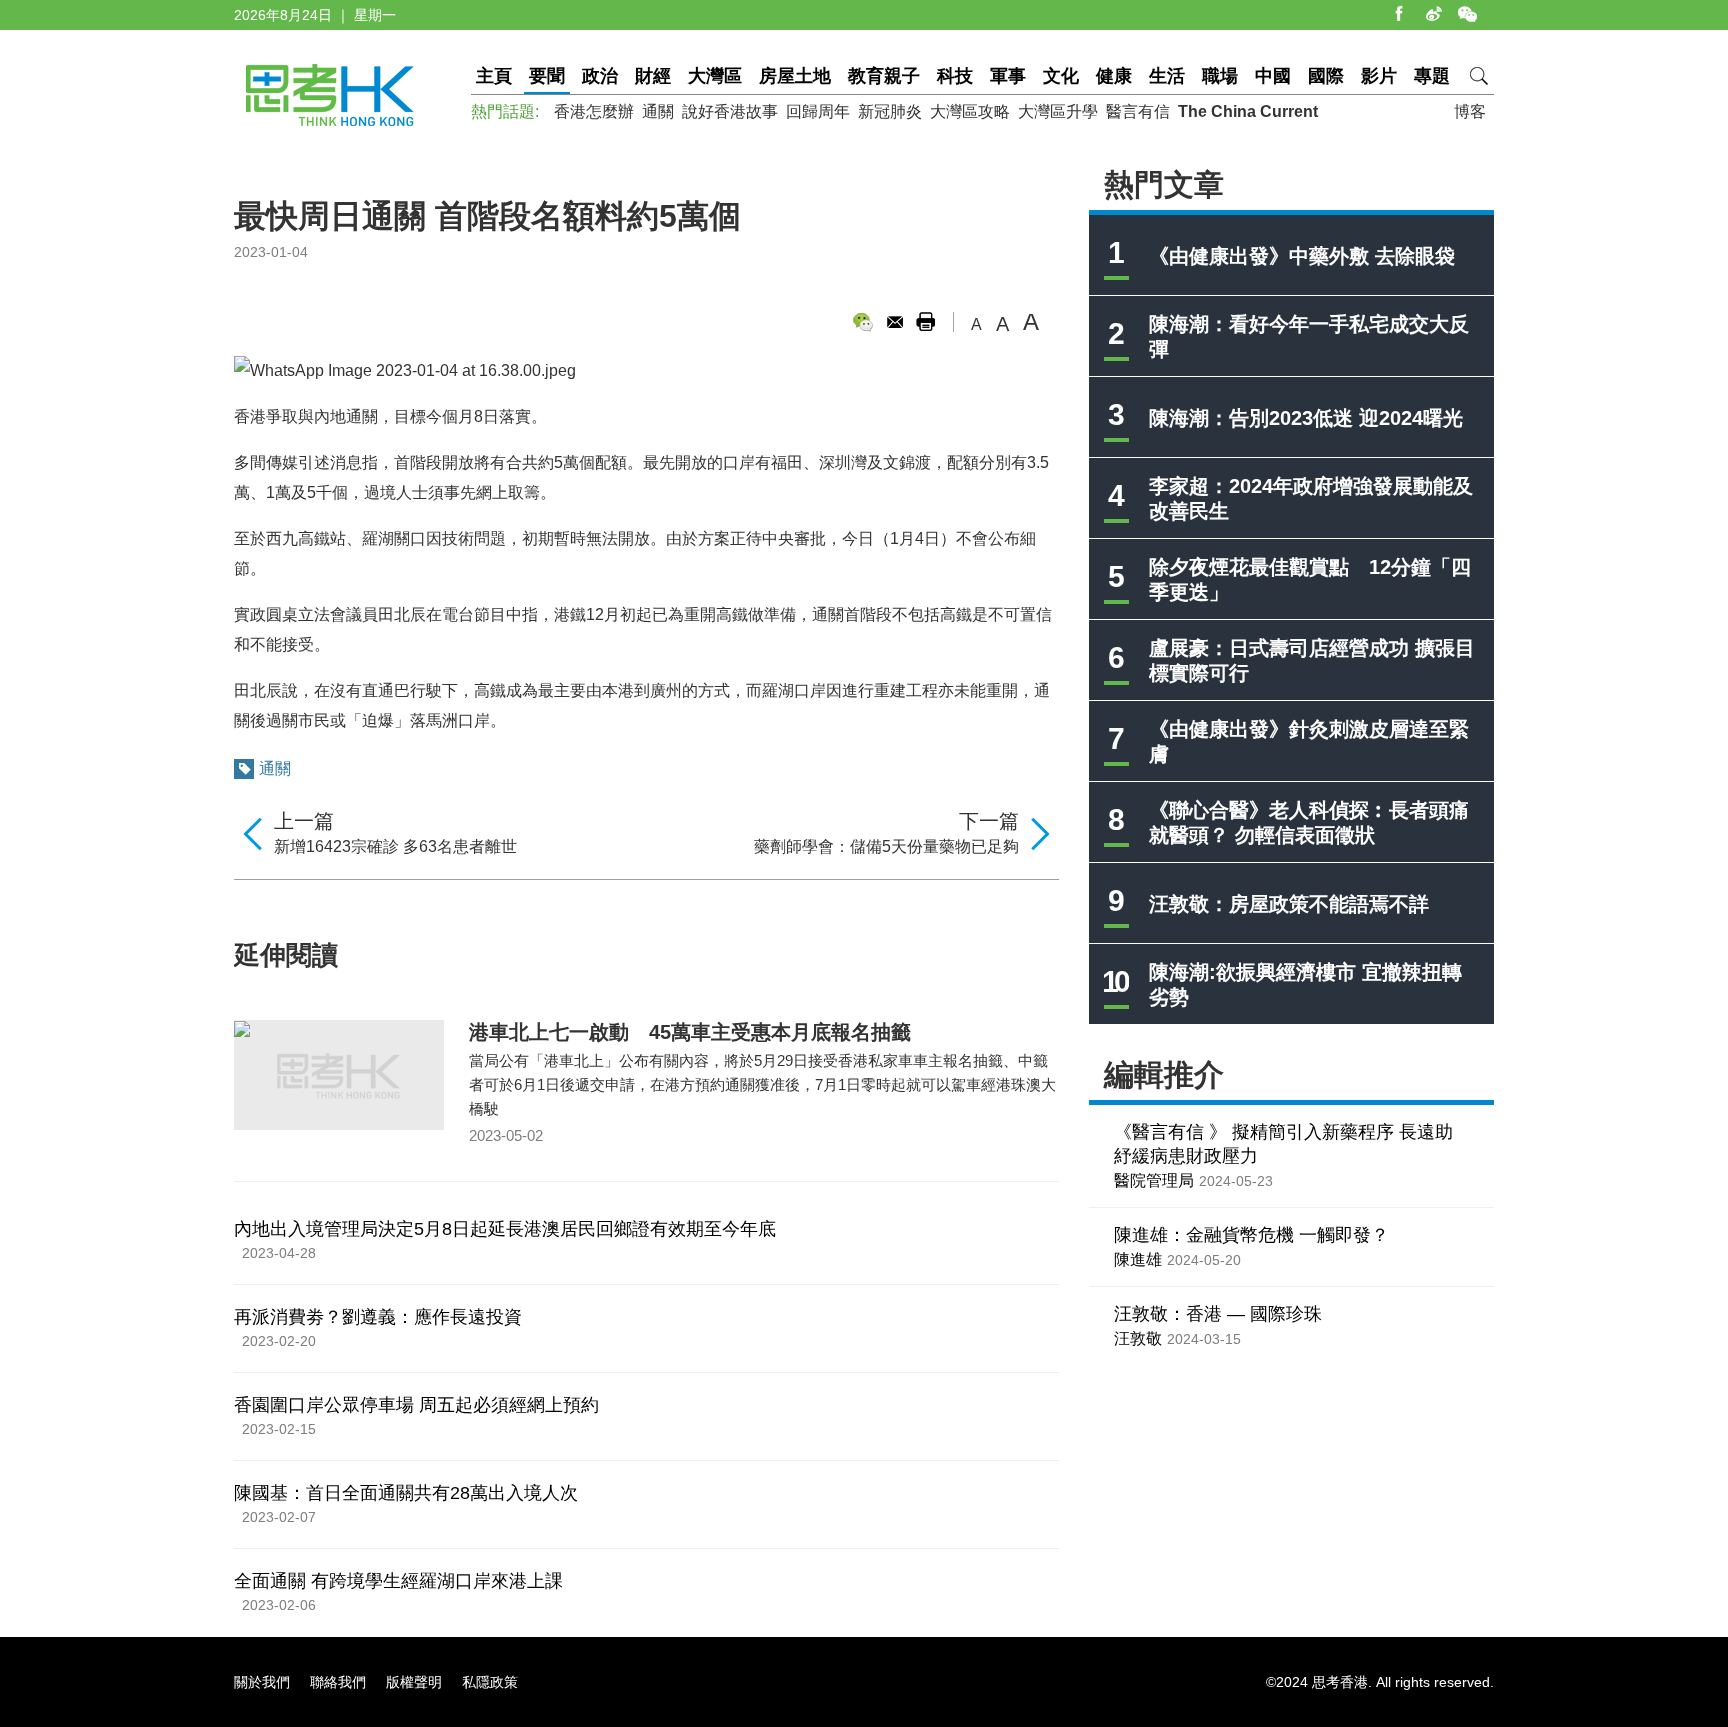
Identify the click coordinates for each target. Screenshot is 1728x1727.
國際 (1326, 76)
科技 (955, 76)
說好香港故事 (730, 111)
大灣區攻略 (970, 111)
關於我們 (262, 1682)
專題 (1432, 76)
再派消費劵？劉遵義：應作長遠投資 (378, 1317)
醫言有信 (1138, 111)
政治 (600, 76)
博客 (1470, 111)
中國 (1273, 76)
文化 (1061, 76)
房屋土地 (795, 76)
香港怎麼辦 (594, 111)
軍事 (1008, 76)
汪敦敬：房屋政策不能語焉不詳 (1289, 904)
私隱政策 (490, 1682)
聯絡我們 (338, 1682)
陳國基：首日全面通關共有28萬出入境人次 (406, 1493)
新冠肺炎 (890, 111)
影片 (1379, 76)
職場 (1220, 76)
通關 (658, 111)
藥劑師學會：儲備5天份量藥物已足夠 (886, 846)
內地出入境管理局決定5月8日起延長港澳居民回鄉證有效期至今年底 (505, 1229)
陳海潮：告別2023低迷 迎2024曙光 (1306, 418)
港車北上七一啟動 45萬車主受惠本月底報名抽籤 (690, 1032)
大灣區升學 (1058, 111)
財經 (653, 76)
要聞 (547, 76)
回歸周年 (818, 111)
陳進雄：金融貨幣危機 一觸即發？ (1251, 1235)
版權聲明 (414, 1682)
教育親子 (884, 76)
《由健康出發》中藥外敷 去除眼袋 (1302, 256)
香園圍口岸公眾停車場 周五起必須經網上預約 (416, 1405)
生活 (1167, 76)
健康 (1114, 76)
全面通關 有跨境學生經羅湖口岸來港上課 (398, 1581)
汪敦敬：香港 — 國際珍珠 (1218, 1314)
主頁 (494, 76)
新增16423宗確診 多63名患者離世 (395, 846)
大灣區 (715, 76)
